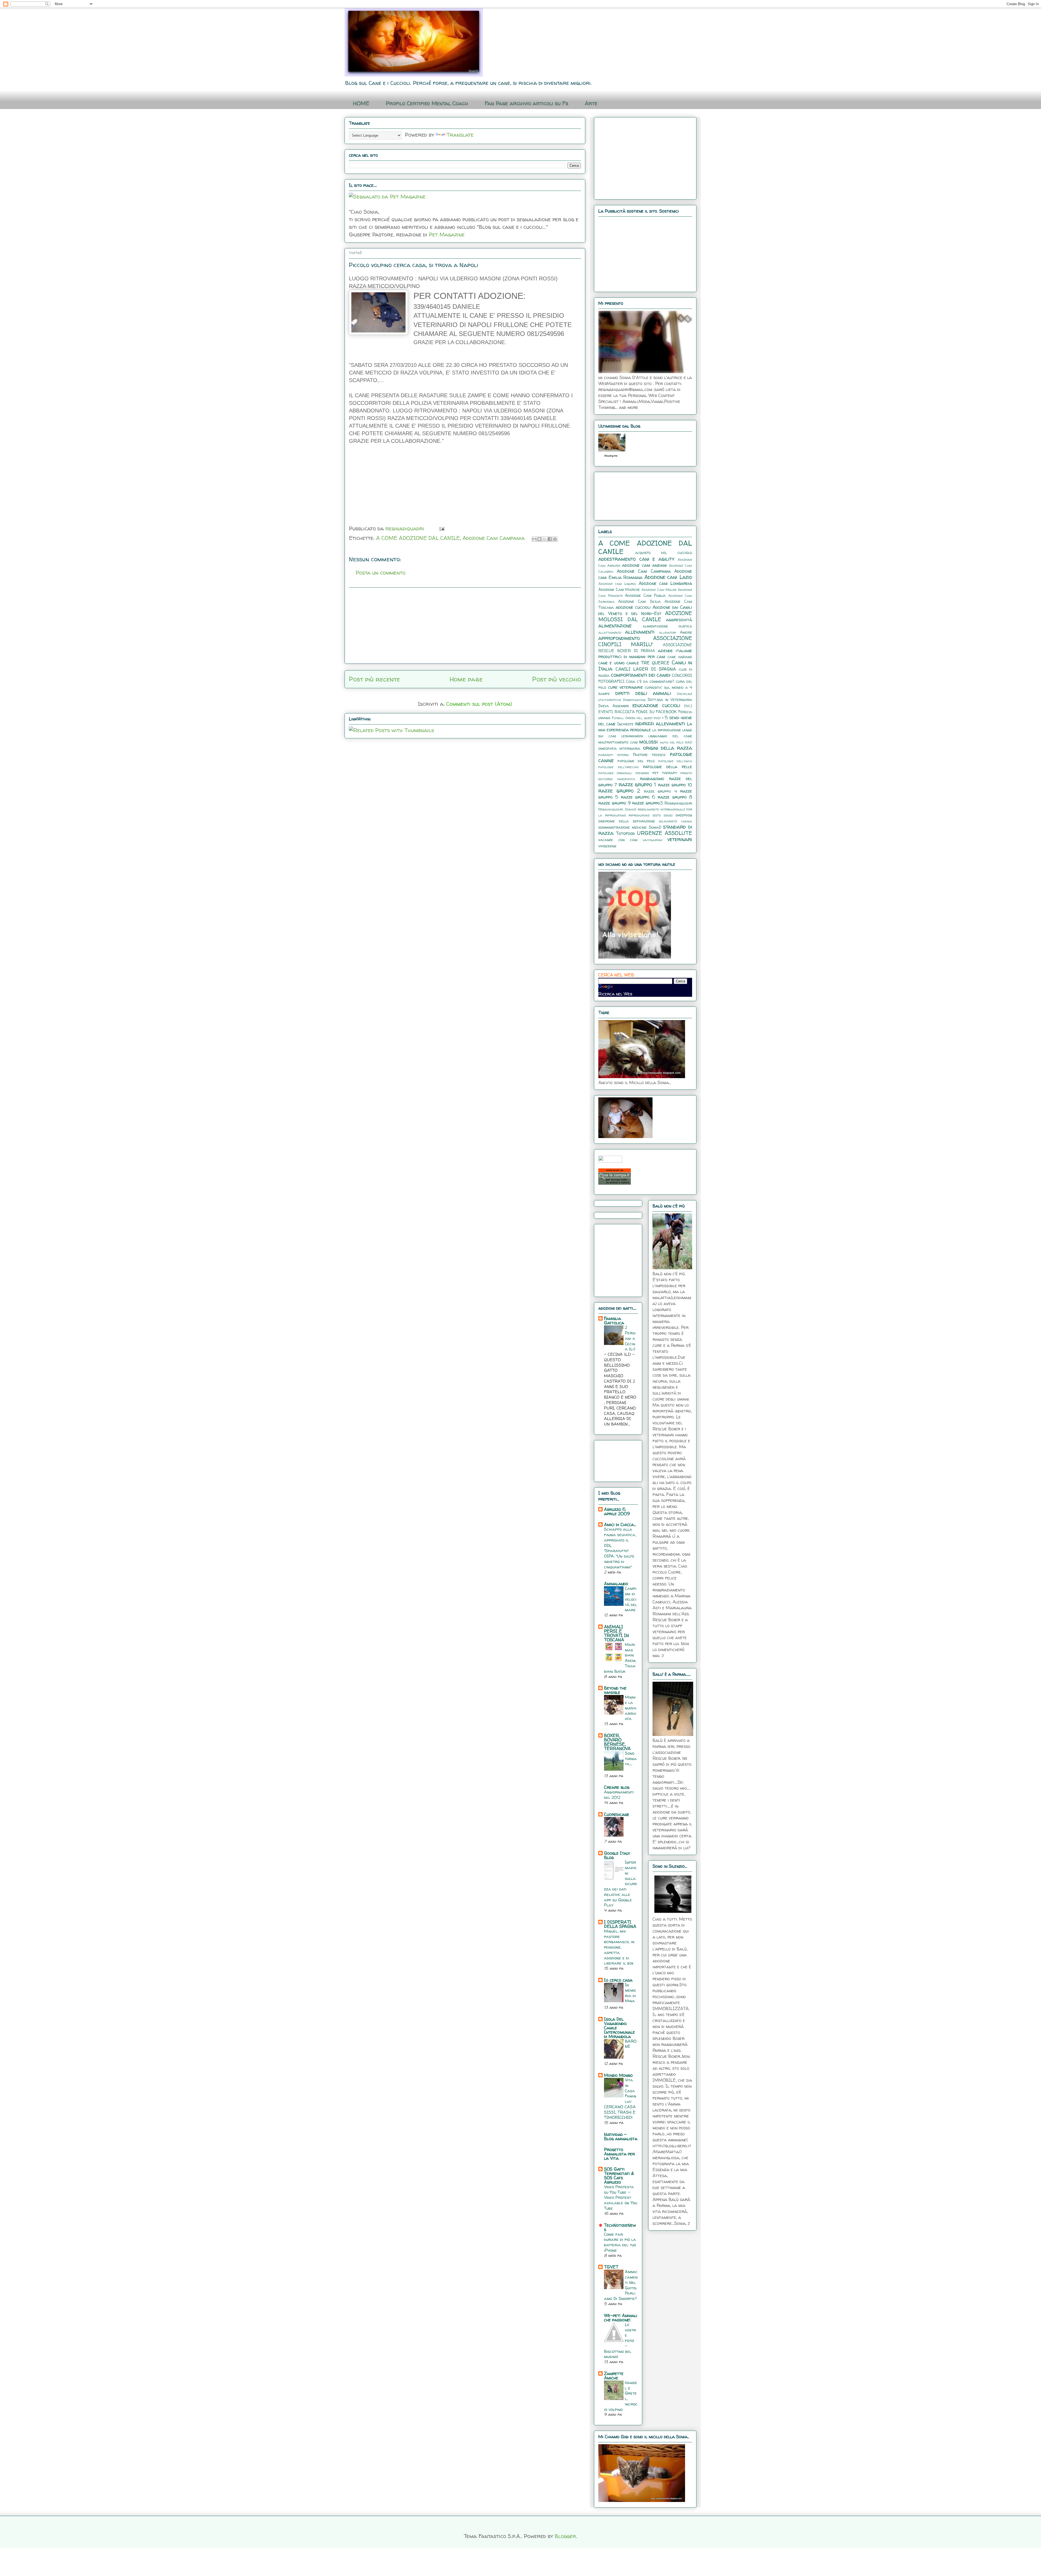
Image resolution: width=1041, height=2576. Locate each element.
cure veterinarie (626, 687)
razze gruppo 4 (660, 791)
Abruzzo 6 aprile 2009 (617, 1511)
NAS (689, 742)
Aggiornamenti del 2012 (619, 1795)
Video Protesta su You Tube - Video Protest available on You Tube (621, 2197)
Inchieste (625, 724)
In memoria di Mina (630, 1993)
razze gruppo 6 (638, 797)
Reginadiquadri (678, 803)
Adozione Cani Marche (619, 589)
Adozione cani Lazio (668, 577)
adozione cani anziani (644, 565)
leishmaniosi (632, 736)
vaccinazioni (653, 840)
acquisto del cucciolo (664, 553)
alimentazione (615, 626)
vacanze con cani (618, 840)
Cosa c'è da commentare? (650, 681)
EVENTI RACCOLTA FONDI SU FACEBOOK (637, 712)
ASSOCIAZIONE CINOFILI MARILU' (645, 641)
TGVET (611, 2267)
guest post (653, 718)
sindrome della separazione (627, 821)
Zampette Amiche (614, 2376)
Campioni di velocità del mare (631, 1599)
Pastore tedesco (649, 755)
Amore (686, 632)
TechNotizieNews (620, 2227)
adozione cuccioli (633, 607)
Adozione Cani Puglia (645, 595)
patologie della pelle (668, 767)
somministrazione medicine (622, 827)
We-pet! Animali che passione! (621, 2318)
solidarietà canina (675, 821)
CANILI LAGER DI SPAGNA (646, 669)
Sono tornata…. (631, 1759)
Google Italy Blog (617, 1855)
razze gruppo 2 (619, 791)
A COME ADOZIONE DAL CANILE (418, 538)
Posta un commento (381, 573)
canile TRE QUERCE (648, 663)
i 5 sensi (671, 717)
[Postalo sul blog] (539, 539)
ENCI (688, 706)
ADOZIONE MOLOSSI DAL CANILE (645, 616)
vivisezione (607, 846)
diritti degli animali (643, 693)
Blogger (565, 2536)
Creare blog (617, 1787)
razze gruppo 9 (614, 803)
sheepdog (684, 815)
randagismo (652, 778)
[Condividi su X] (545, 539)
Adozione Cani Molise (659, 590)
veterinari (680, 839)
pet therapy (665, 773)
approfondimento (619, 638)
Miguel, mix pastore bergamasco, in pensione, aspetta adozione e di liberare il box (619, 1947)
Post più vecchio (557, 679)
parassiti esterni (614, 755)
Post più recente (374, 679)
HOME (361, 103)
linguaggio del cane (670, 736)
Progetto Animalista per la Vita (619, 2154)
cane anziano (680, 657)
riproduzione (639, 815)
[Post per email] (441, 528)
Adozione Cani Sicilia (639, 601)
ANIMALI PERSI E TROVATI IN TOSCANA (616, 1633)
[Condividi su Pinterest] (555, 539)
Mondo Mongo (618, 2075)
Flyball (618, 718)
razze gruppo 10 (675, 785)
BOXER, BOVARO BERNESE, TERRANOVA (617, 1742)
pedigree (642, 773)
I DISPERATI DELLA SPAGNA (620, 1924)
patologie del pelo (636, 761)
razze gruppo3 (648, 803)
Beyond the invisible (615, 1690)
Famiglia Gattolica (614, 1321)
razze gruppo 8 (675, 797)
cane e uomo (611, 663)
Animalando (616, 1584)
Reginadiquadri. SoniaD (617, 809)
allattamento (610, 632)
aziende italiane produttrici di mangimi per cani (645, 653)
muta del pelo (672, 742)
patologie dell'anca (675, 761)
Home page (466, 679)
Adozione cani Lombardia (665, 583)
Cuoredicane (617, 1814)
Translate (460, 135)
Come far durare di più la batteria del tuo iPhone (620, 2242)
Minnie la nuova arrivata (631, 1708)
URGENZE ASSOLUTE (665, 833)
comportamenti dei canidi (641, 675)
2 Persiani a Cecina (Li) (630, 1338)
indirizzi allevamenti (660, 723)
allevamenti (640, 632)
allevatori (668, 632)
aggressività (679, 620)
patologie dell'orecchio (619, 767)
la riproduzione (667, 730)
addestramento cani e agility (636, 559)
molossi (648, 742)
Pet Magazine (447, 234)
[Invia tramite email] (534, 539)
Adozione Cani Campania (494, 538)
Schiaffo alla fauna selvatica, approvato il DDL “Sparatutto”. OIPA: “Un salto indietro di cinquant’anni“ (620, 1548)
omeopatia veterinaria (619, 748)
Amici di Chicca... (620, 1524)
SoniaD (655, 827)
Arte (591, 103)
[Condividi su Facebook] (550, 539)
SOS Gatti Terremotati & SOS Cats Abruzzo (619, 2175)
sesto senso (663, 815)
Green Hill (634, 718)
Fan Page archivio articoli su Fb (526, 103)
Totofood (625, 833)
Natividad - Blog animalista (621, 2136)
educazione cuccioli (656, 705)
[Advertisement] (376, 487)
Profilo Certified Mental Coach (427, 103)
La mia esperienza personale (645, 727)
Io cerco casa (618, 1980)
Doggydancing (634, 700)
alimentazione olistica (668, 626)
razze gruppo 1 (637, 784)
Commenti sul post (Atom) (479, 704)
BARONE (631, 2044)
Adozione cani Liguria (617, 584)
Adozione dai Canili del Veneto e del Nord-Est (645, 610)
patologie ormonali (615, 773)
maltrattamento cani (618, 742)
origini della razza (668, 748)
